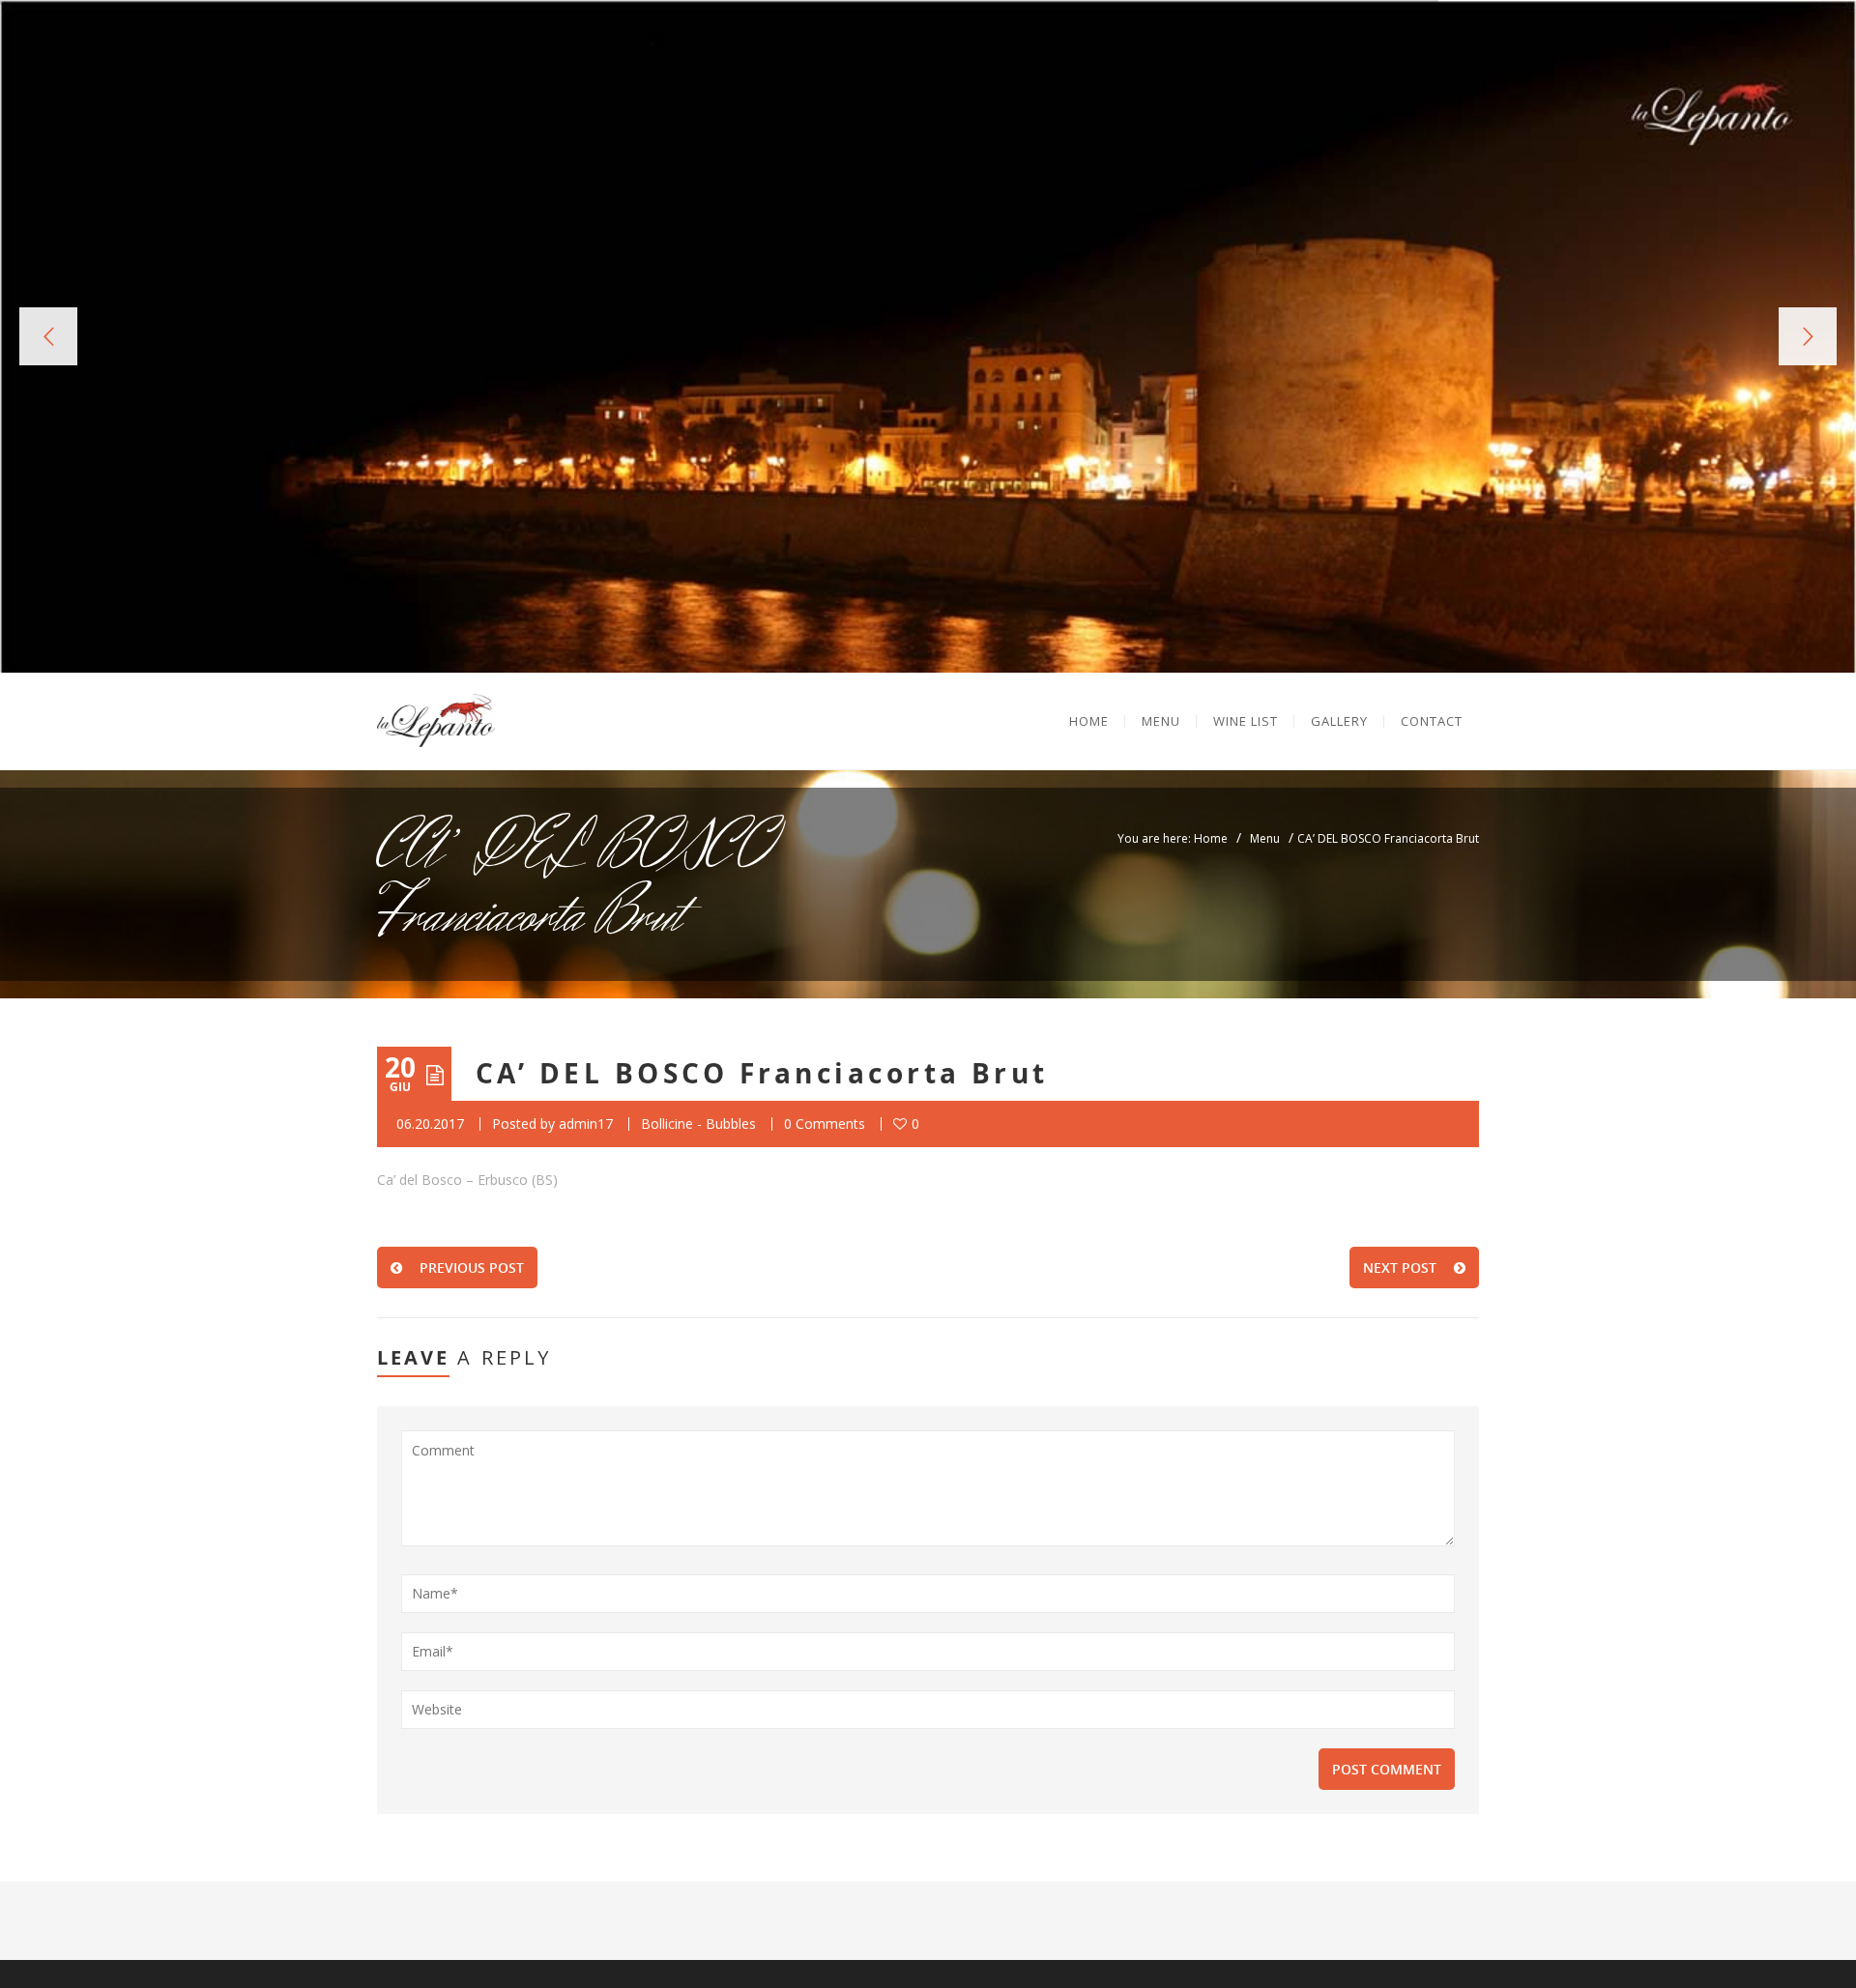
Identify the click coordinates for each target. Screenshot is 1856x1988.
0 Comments (825, 1124)
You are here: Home (1173, 838)
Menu (1265, 838)
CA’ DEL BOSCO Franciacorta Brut (762, 1073)
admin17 (586, 1124)
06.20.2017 (430, 1124)
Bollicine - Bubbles (698, 1124)
